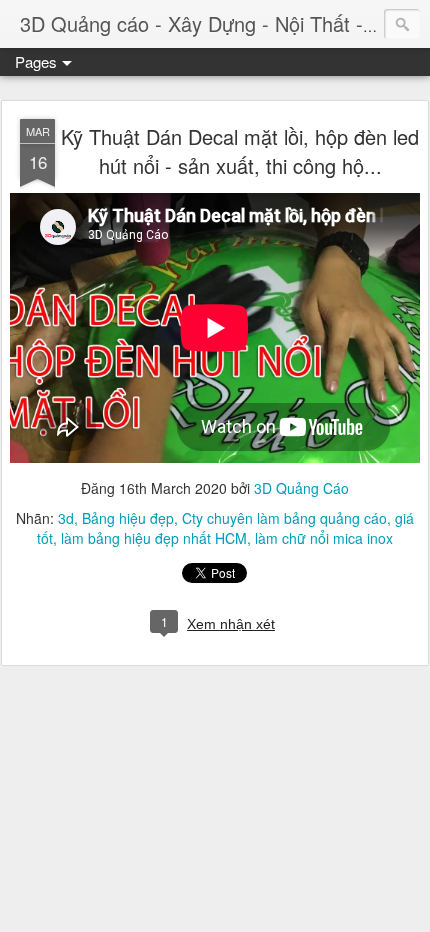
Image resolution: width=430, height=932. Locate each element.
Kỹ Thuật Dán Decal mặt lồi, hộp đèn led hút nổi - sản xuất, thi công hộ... (240, 151)
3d (66, 518)
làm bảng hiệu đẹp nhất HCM (154, 538)
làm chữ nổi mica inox (324, 538)
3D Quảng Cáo (301, 488)
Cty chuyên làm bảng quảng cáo (284, 518)
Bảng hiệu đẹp (128, 518)
